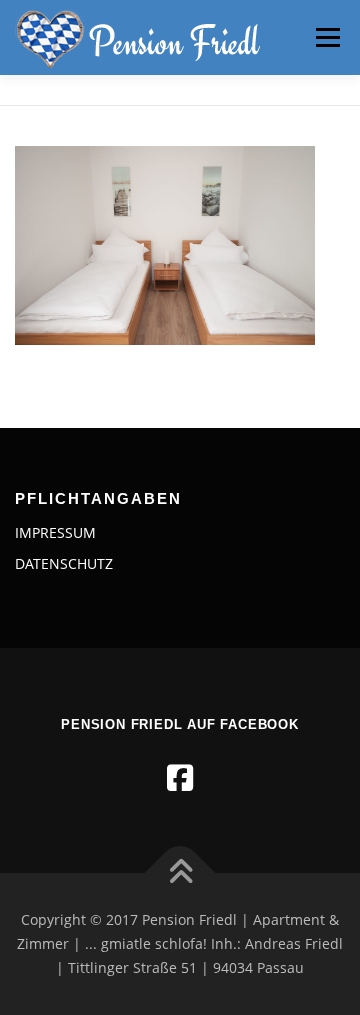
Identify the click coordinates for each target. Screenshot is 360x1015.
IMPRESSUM (55, 532)
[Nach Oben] (180, 873)
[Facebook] (180, 777)
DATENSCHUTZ (64, 563)
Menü (326, 37)
